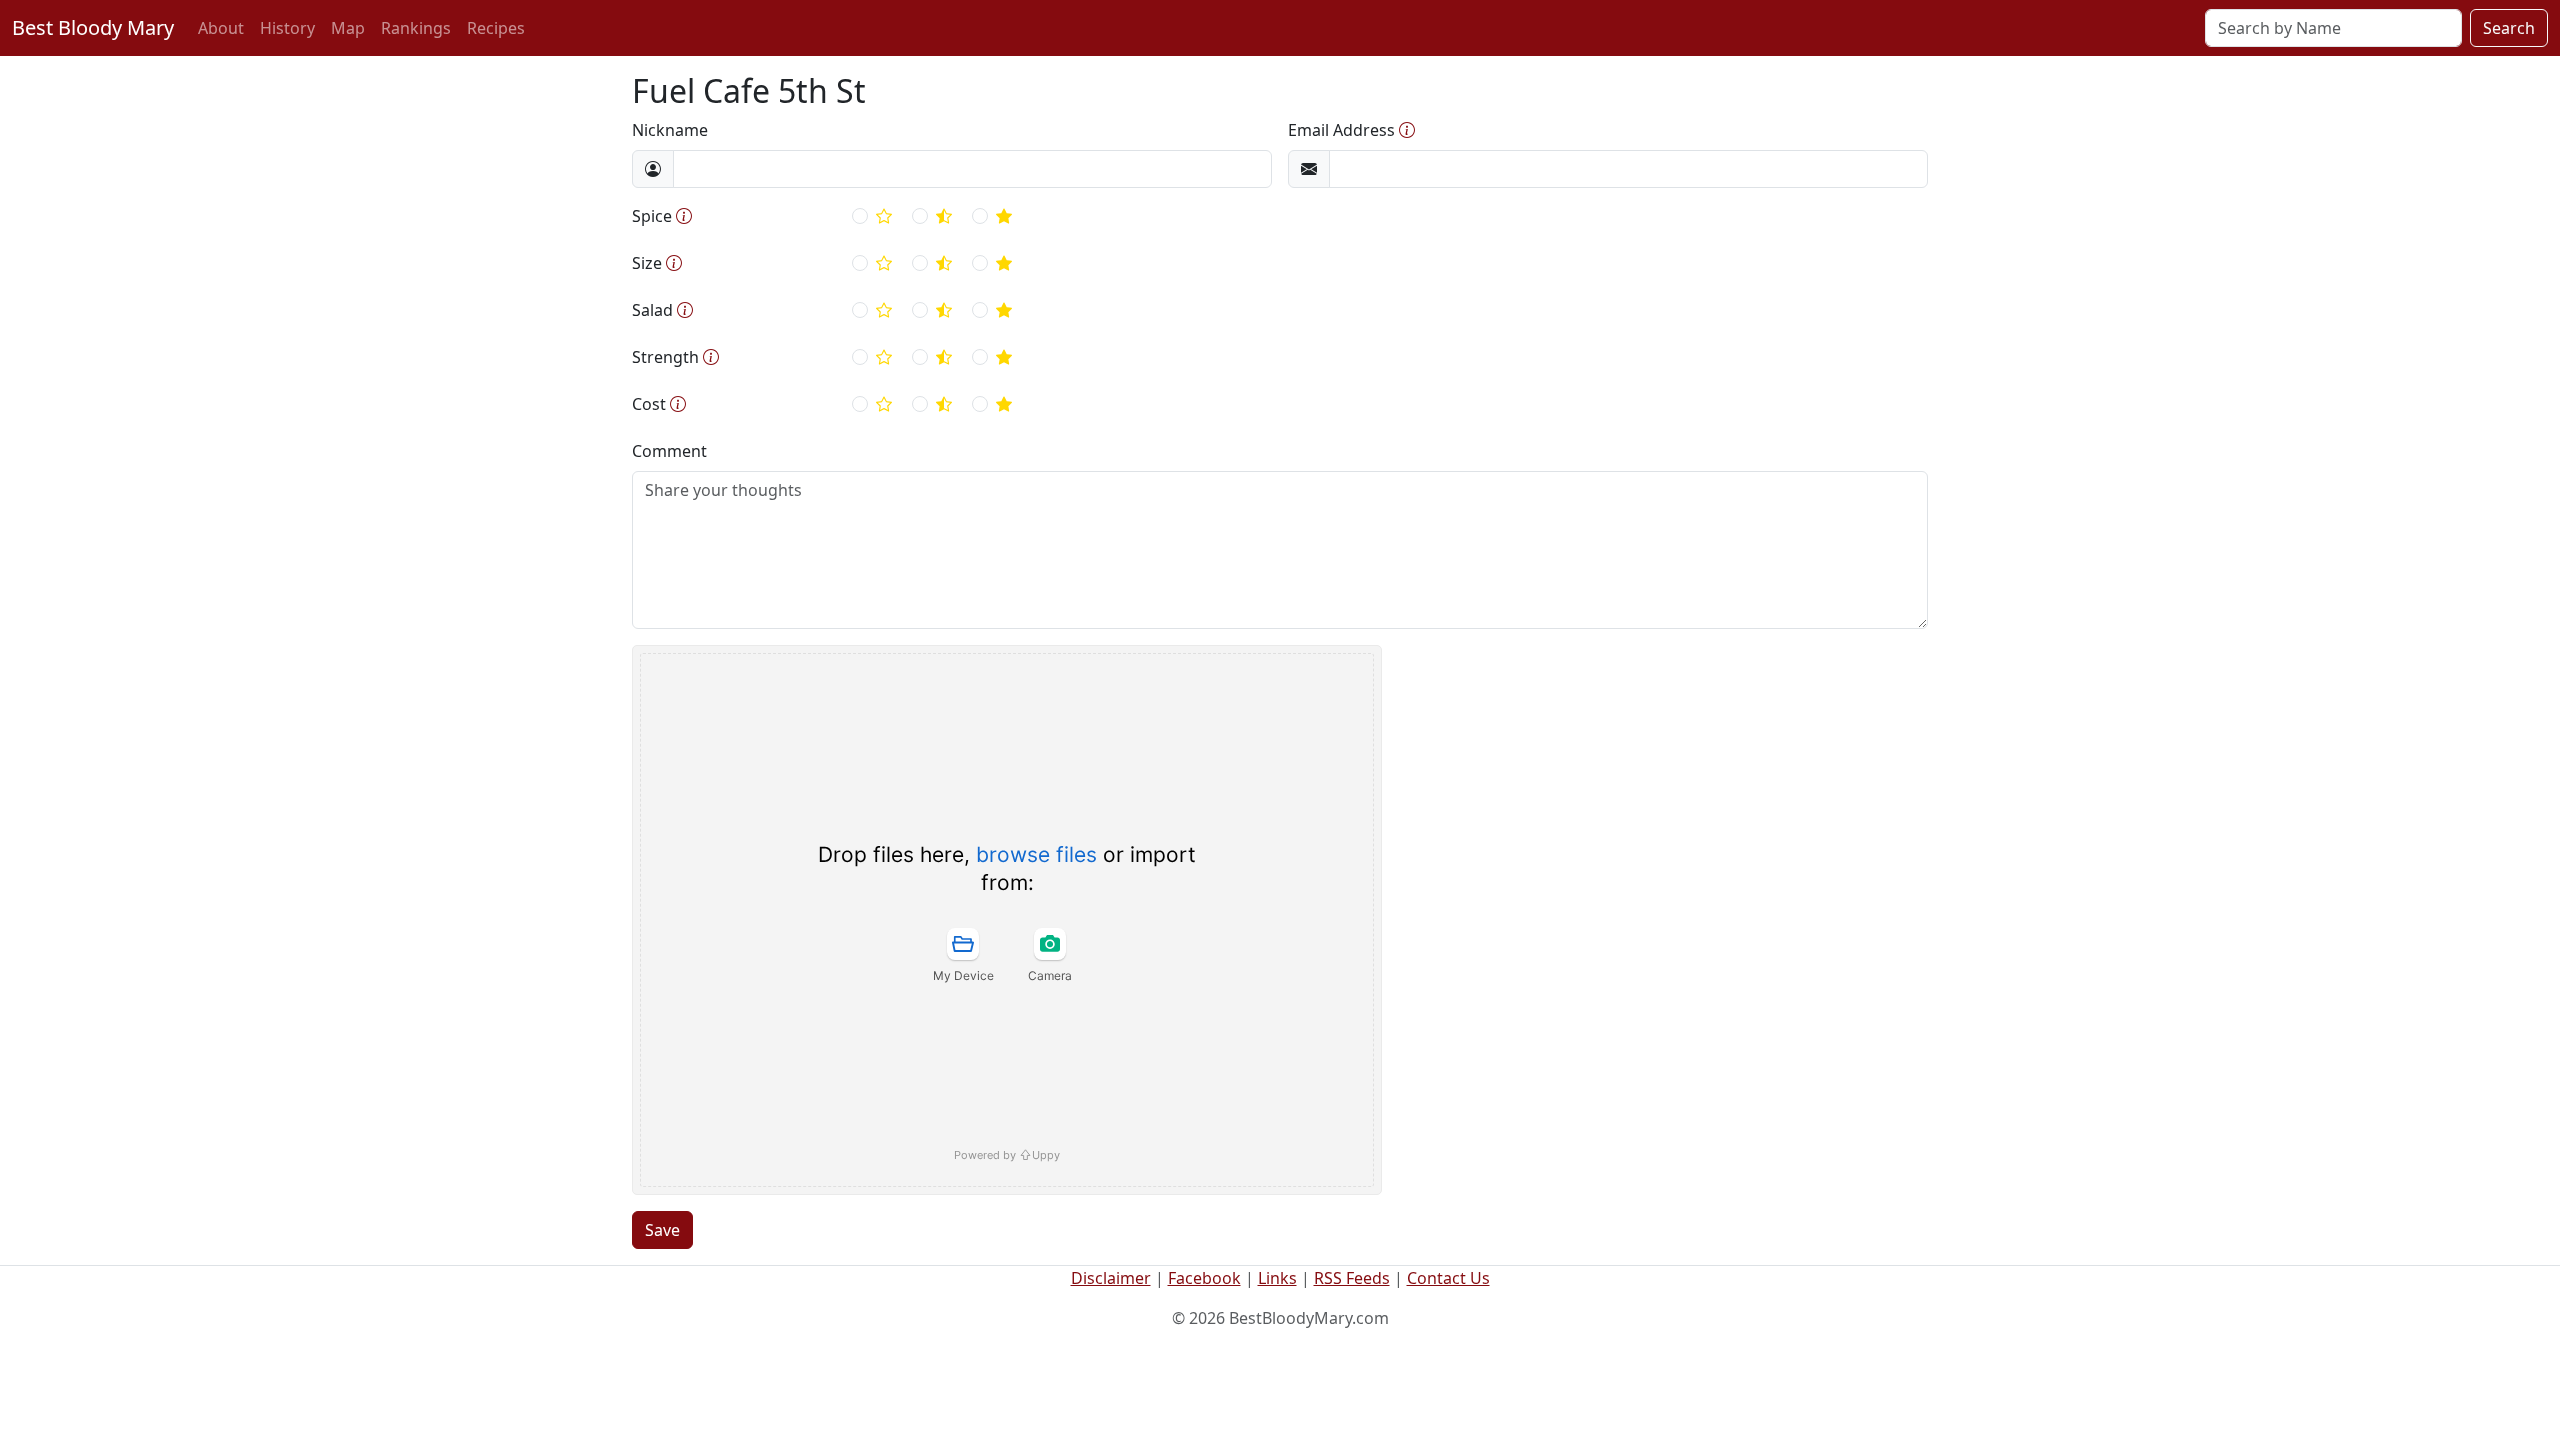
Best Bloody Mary (93, 27)
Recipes (496, 28)
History (287, 28)
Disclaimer (1111, 1278)
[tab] (963, 955)
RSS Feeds (1352, 1278)
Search (2509, 28)
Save (662, 1230)
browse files (1036, 854)
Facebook (1204, 1278)
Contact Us (1448, 1278)
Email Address (1341, 130)
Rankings (416, 28)
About (221, 28)
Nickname (670, 130)
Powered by (1007, 1154)
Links (1277, 1278)
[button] (1407, 130)
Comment (669, 451)
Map (348, 28)
